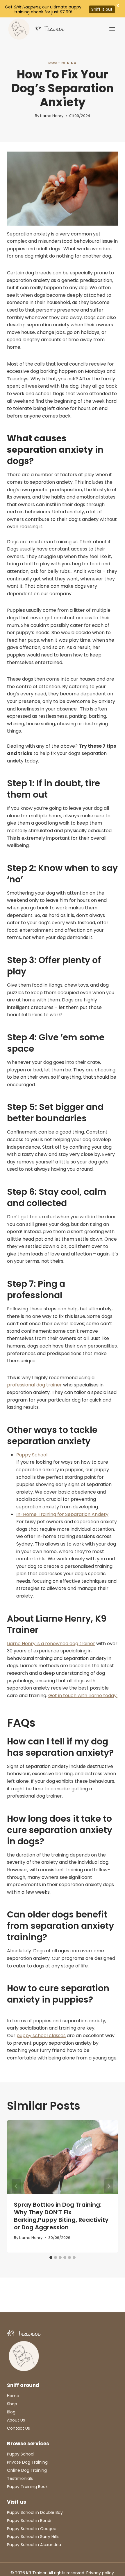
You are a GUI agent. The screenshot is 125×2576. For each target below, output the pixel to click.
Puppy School (32, 1455)
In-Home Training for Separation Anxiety (62, 1514)
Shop (12, 2404)
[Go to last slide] (16, 2186)
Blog (11, 2412)
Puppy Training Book (27, 2487)
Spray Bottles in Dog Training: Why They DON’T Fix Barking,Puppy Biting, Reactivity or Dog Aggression (61, 2216)
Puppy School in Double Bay (35, 2512)
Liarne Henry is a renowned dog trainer (51, 1644)
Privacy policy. (101, 2573)
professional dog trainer (34, 1385)
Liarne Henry (52, 116)
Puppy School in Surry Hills (33, 2537)
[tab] (51, 2257)
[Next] (109, 2186)
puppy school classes (41, 2036)
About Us (16, 2420)
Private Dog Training (27, 2462)
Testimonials (20, 2478)
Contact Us (18, 2428)
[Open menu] (112, 29)
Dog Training (63, 63)
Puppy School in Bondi (29, 2521)
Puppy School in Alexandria (34, 2545)
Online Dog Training (27, 2470)
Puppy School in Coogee (32, 2529)
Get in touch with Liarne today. (83, 1696)
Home (13, 2396)
